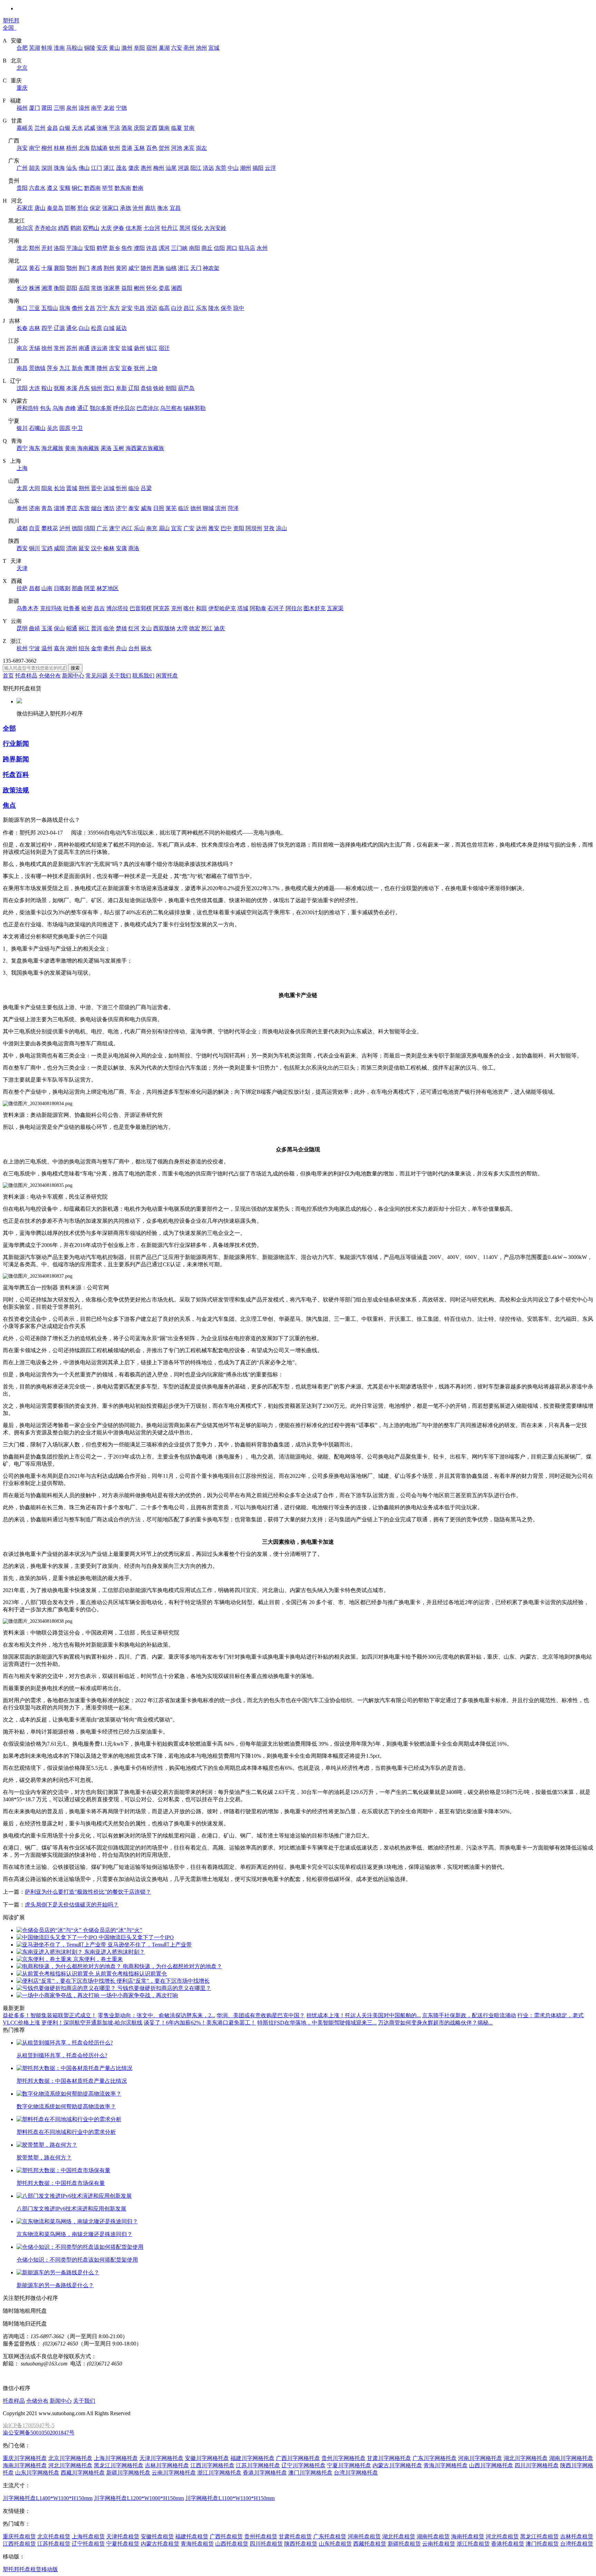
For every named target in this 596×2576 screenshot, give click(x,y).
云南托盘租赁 (439, 2544)
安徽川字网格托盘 (207, 2458)
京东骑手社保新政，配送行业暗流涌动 (469, 2015)
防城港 (99, 148)
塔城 (243, 608)
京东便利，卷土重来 (98, 1959)
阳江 (196, 168)
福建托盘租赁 (192, 2536)
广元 (102, 528)
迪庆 (219, 628)
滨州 (221, 508)
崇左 (201, 148)
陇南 (164, 128)
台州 (134, 648)
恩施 (159, 268)
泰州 (22, 508)
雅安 (214, 528)
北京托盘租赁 (54, 2536)
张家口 (110, 208)
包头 (46, 408)
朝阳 (171, 388)
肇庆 (134, 168)
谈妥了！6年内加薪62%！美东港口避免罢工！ (200, 2023)
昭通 (72, 628)
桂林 (59, 148)
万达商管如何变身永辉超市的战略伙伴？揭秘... (435, 2023)
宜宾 (177, 528)
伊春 (119, 228)
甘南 (189, 128)
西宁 (22, 448)
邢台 (83, 208)
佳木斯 (134, 228)
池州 (201, 48)
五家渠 (335, 608)
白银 (65, 128)
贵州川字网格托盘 (344, 2458)
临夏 (177, 128)
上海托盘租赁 (88, 2536)
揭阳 (258, 168)
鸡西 (63, 228)
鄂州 (72, 268)
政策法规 (16, 790)
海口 (22, 308)
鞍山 (47, 388)
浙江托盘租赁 (473, 2544)
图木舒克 (315, 608)
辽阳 (134, 388)
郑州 (34, 248)
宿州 (152, 48)
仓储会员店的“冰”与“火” (112, 1930)
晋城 (72, 488)
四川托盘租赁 (266, 2544)
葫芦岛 (186, 388)
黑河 (185, 228)
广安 (189, 528)
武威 (90, 128)
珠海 (59, 168)
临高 (164, 308)
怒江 (207, 628)
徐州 (47, 348)
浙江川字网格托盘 (219, 2473)
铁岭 (159, 388)
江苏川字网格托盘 (258, 2465)
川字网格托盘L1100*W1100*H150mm (230, 2498)
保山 (59, 628)
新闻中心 (73, 676)
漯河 (164, 248)
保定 (95, 208)
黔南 (138, 188)
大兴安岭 (215, 228)
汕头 (72, 168)
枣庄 (72, 508)
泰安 (134, 508)
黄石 (34, 268)
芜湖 (34, 48)
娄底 (164, 288)
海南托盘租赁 (468, 2536)
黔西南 (92, 188)
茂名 (121, 168)
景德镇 (37, 368)
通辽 (83, 408)
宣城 (214, 48)
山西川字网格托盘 (491, 2465)
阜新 (121, 388)
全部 (9, 728)
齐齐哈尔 (46, 228)
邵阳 (72, 288)
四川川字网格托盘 (537, 2465)
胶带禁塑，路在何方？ (44, 2158)
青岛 (47, 508)
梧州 (72, 148)
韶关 (34, 168)
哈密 (87, 608)
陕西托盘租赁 (301, 2544)
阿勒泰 (258, 608)
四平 (47, 328)
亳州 (189, 48)
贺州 (164, 148)
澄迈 (152, 308)
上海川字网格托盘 (116, 2458)
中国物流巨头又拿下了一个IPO (136, 1937)
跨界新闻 (16, 759)
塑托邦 (11, 21)
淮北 (22, 248)
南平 (97, 108)
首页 (8, 676)
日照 (159, 508)
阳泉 (47, 488)
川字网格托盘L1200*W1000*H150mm (139, 2498)
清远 (208, 168)
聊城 (208, 508)
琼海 (65, 308)
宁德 (121, 108)
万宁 (102, 308)
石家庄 (25, 208)
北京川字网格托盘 (70, 2458)
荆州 (109, 268)
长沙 (22, 288)
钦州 (115, 148)
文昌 (90, 308)
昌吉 (99, 608)
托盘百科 (16, 775)
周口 (232, 248)
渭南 (72, 548)
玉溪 (47, 628)
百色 (152, 148)
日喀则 (62, 588)
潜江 (183, 268)
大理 (182, 628)
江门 (97, 168)
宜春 (127, 368)
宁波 (34, 648)
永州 (262, 248)
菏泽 (233, 508)
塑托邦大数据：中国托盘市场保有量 (61, 2183)
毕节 (108, 188)
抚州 (139, 368)
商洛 (134, 548)
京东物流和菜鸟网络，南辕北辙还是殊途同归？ (74, 2234)
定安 (127, 308)
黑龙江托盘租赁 (539, 2536)
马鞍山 (74, 48)
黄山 (115, 48)
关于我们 (120, 676)
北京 (22, 68)
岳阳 (84, 288)
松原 (97, 328)
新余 (77, 368)
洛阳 (59, 248)
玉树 (119, 448)
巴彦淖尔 (148, 408)
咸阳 (59, 548)
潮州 (246, 168)
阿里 (90, 588)
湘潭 (47, 288)
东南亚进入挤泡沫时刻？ (115, 1952)
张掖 (102, 128)
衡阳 (59, 288)
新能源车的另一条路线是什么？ (55, 2285)
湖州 (72, 648)
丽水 (146, 648)
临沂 (183, 508)
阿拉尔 (294, 608)
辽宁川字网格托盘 (304, 2465)
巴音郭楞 (141, 608)
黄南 (70, 448)
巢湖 (164, 48)
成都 (22, 528)
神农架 (211, 268)
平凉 (115, 128)
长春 (22, 328)
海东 (34, 448)
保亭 (226, 308)
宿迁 (164, 348)
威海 (146, 508)
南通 (84, 348)
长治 (59, 488)
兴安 (22, 148)
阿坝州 (254, 528)
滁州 (127, 48)
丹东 (84, 388)
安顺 (65, 188)
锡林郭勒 (195, 408)
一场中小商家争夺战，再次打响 (139, 1995)
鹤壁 (102, 248)
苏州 (72, 348)
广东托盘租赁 (330, 2536)
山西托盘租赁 (232, 2544)
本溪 (72, 388)
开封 (47, 248)
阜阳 (139, 48)
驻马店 (247, 248)
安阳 (90, 248)
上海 (22, 468)
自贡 (34, 528)
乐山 (139, 528)
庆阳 (139, 128)
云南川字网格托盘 (174, 2473)
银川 (22, 428)
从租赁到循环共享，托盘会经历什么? (62, 2055)
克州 (177, 608)
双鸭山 (91, 228)
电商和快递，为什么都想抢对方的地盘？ (172, 1966)
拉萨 (22, 588)
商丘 (207, 248)
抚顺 (59, 388)
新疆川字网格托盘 (128, 2473)
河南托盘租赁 (364, 2536)
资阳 (239, 528)
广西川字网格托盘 (298, 2458)
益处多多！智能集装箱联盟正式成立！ (50, 2015)
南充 (152, 528)
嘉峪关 (25, 128)
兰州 (40, 128)
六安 (177, 48)
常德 (97, 288)
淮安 (115, 348)
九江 (65, 368)
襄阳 (59, 268)
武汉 (22, 268)
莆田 (47, 108)
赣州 (102, 368)
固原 (65, 428)
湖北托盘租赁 (399, 2536)
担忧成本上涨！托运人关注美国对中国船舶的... (364, 2015)
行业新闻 (16, 744)
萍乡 (52, 368)
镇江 (152, 348)
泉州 (72, 108)
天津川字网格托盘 (161, 2458)
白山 (84, 328)
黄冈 (121, 268)
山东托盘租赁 (335, 2544)
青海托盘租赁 (197, 2544)
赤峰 (70, 408)
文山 (146, 628)
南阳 (195, 248)
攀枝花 (50, 528)
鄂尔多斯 (101, 408)
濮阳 (139, 248)
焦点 (9, 805)
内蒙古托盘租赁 (160, 2544)
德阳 (77, 528)
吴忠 (52, 428)
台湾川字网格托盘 (356, 2473)
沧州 (138, 208)
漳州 (84, 108)
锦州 (97, 388)
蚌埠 (47, 48)
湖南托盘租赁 (433, 2536)
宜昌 (175, 208)
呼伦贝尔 (124, 408)
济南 (34, 508)
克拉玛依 (51, 608)
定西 (152, 128)
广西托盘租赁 (226, 2536)
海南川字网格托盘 (25, 2465)
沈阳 (22, 388)
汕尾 (171, 168)
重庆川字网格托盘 (25, 2458)
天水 (77, 128)
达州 (201, 528)
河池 (177, 148)
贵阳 (22, 188)
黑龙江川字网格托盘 (119, 2465)
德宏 (195, 628)
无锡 (34, 348)
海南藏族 (88, 448)
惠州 (146, 168)
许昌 (152, 248)
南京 (22, 348)
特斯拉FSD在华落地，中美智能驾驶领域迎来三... (317, 2023)
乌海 (58, 408)
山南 (47, 588)
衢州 (109, 648)
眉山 (164, 528)
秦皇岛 (55, 208)
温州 (47, 648)
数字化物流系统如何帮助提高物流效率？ (66, 2106)
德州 (196, 508)
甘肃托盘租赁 (295, 2536)
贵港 (127, 148)
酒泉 (127, 128)
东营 (84, 508)
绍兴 (84, 648)
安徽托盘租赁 (157, 2536)
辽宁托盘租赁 (88, 2544)
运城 (109, 488)
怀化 (152, 288)
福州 (22, 108)
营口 (109, 388)
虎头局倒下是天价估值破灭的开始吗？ (72, 1905)
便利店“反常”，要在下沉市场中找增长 (163, 1981)
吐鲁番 (72, 608)
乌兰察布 (171, 408)
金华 (97, 648)
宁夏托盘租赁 (123, 2544)
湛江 (109, 168)
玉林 (139, 148)
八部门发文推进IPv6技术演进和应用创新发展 (71, 2209)
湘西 (177, 288)
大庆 (106, 228)
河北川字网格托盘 (70, 2465)
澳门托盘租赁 (542, 2544)
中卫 (77, 428)
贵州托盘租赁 (261, 2536)
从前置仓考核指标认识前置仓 (131, 1974)
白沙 (177, 308)
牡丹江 (170, 228)
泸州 (65, 528)
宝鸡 (47, 548)
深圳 (47, 168)
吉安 (115, 368)
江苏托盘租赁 (54, 2544)
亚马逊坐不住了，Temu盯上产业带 (150, 1945)
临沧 (109, 628)
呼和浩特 (28, 408)
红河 (134, 628)
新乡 (115, 248)
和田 (201, 608)
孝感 (97, 268)
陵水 (214, 308)
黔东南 (123, 188)
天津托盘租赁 (123, 2536)
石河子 (276, 608)
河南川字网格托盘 (480, 2458)
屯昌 (139, 308)
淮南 (59, 48)
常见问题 (97, 676)
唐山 (40, 208)
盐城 (127, 348)
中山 (233, 168)
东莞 (221, 168)
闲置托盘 (167, 676)
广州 (22, 168)
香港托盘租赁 (508, 2544)
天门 (196, 268)
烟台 (97, 508)
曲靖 (34, 628)
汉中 (97, 548)
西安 (22, 548)
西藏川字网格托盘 (83, 2473)
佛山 (84, 168)
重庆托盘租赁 (19, 2536)
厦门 (34, 108)
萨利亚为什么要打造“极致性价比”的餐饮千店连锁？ (88, 1892)
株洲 (34, 288)
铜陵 (90, 48)
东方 (115, 308)
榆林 (109, 548)
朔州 (84, 488)
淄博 (59, 508)
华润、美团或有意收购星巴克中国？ (261, 2015)
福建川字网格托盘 (252, 2458)
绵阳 (90, 528)
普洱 (97, 628)
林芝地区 (108, 588)
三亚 (34, 308)
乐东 (201, 308)
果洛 (106, 448)
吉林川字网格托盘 (167, 2465)
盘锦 (146, 388)
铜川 (34, 548)
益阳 (127, 288)
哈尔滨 (25, 228)
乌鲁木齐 (28, 608)
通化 (72, 328)
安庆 (102, 48)
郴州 (139, 288)
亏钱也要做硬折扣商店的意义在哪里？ (164, 1988)
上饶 (152, 368)
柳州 (47, 148)
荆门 (84, 268)
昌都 (34, 588)
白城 (109, 328)
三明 (59, 108)
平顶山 (74, 248)
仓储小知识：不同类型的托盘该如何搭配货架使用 (77, 2260)
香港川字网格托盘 (265, 2473)
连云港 (99, 348)
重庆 (22, 88)
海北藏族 (52, 448)
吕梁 (146, 488)
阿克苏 (161, 608)
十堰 (47, 268)
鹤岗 (76, 228)
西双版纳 (164, 628)
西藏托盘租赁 (370, 2544)
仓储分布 (50, 676)
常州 (59, 348)
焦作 (127, 248)
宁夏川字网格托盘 (349, 2465)
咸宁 (134, 268)
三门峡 (179, 248)
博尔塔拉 (117, 608)
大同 (34, 488)
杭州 (22, 648)
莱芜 (171, 508)
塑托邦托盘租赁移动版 (30, 2569)
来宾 (189, 148)
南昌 (22, 368)
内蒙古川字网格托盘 (397, 2465)
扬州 (139, 348)
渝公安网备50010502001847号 (39, 2433)
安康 (121, 548)
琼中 (239, 308)
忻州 (121, 488)
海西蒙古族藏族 (145, 448)
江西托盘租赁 (19, 2544)
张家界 (112, 288)
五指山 (50, 308)
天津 (22, 568)
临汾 (134, 488)
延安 (84, 548)
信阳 (219, 248)
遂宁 (115, 528)
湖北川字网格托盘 (526, 2458)
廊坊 (150, 208)
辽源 (59, 328)
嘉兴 (59, 648)
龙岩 (109, 108)
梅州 (159, 168)
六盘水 (37, 188)
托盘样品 (26, 676)
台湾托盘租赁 (577, 2544)
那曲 (77, 588)
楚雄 (121, 628)
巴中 (226, 528)
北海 (84, 148)
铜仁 (77, 188)
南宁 (34, 148)
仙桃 (171, 268)
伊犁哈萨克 (222, 608)
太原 (22, 488)
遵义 (52, 188)
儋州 (77, 308)
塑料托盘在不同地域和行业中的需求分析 (66, 2132)
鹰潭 (90, 368)
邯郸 (70, 208)
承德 (126, 208)
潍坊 (109, 508)
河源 (183, 168)
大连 (34, 388)
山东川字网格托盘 (37, 2473)
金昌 (52, 128)
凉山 (281, 528)
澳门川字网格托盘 (310, 2473)
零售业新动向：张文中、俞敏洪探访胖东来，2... (157, 2015)
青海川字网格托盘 (446, 2465)
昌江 (189, 308)
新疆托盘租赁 (404, 2544)
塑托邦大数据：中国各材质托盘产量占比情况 (72, 2081)
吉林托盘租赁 (577, 2536)
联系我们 (143, 676)
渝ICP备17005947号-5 (29, 2425)
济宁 (121, 508)
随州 (146, 268)
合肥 (22, 48)
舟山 (121, 648)
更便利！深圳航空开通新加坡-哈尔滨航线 (92, 2023)
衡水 (163, 208)
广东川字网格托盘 (435, 2458)
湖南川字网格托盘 (571, 2458)
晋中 (97, 488)
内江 (127, 528)
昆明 (22, 628)
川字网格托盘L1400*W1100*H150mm (48, 2498)
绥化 (197, 228)
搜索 (75, 668)
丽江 (84, 628)
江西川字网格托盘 (212, 2465)
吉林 (34, 328)
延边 (121, 328)
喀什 (189, 608)
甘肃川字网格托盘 (389, 2458)
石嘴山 (37, 428)
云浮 (270, 168)
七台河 (152, 228)
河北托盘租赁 (502, 2536)
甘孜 (269, 528)
